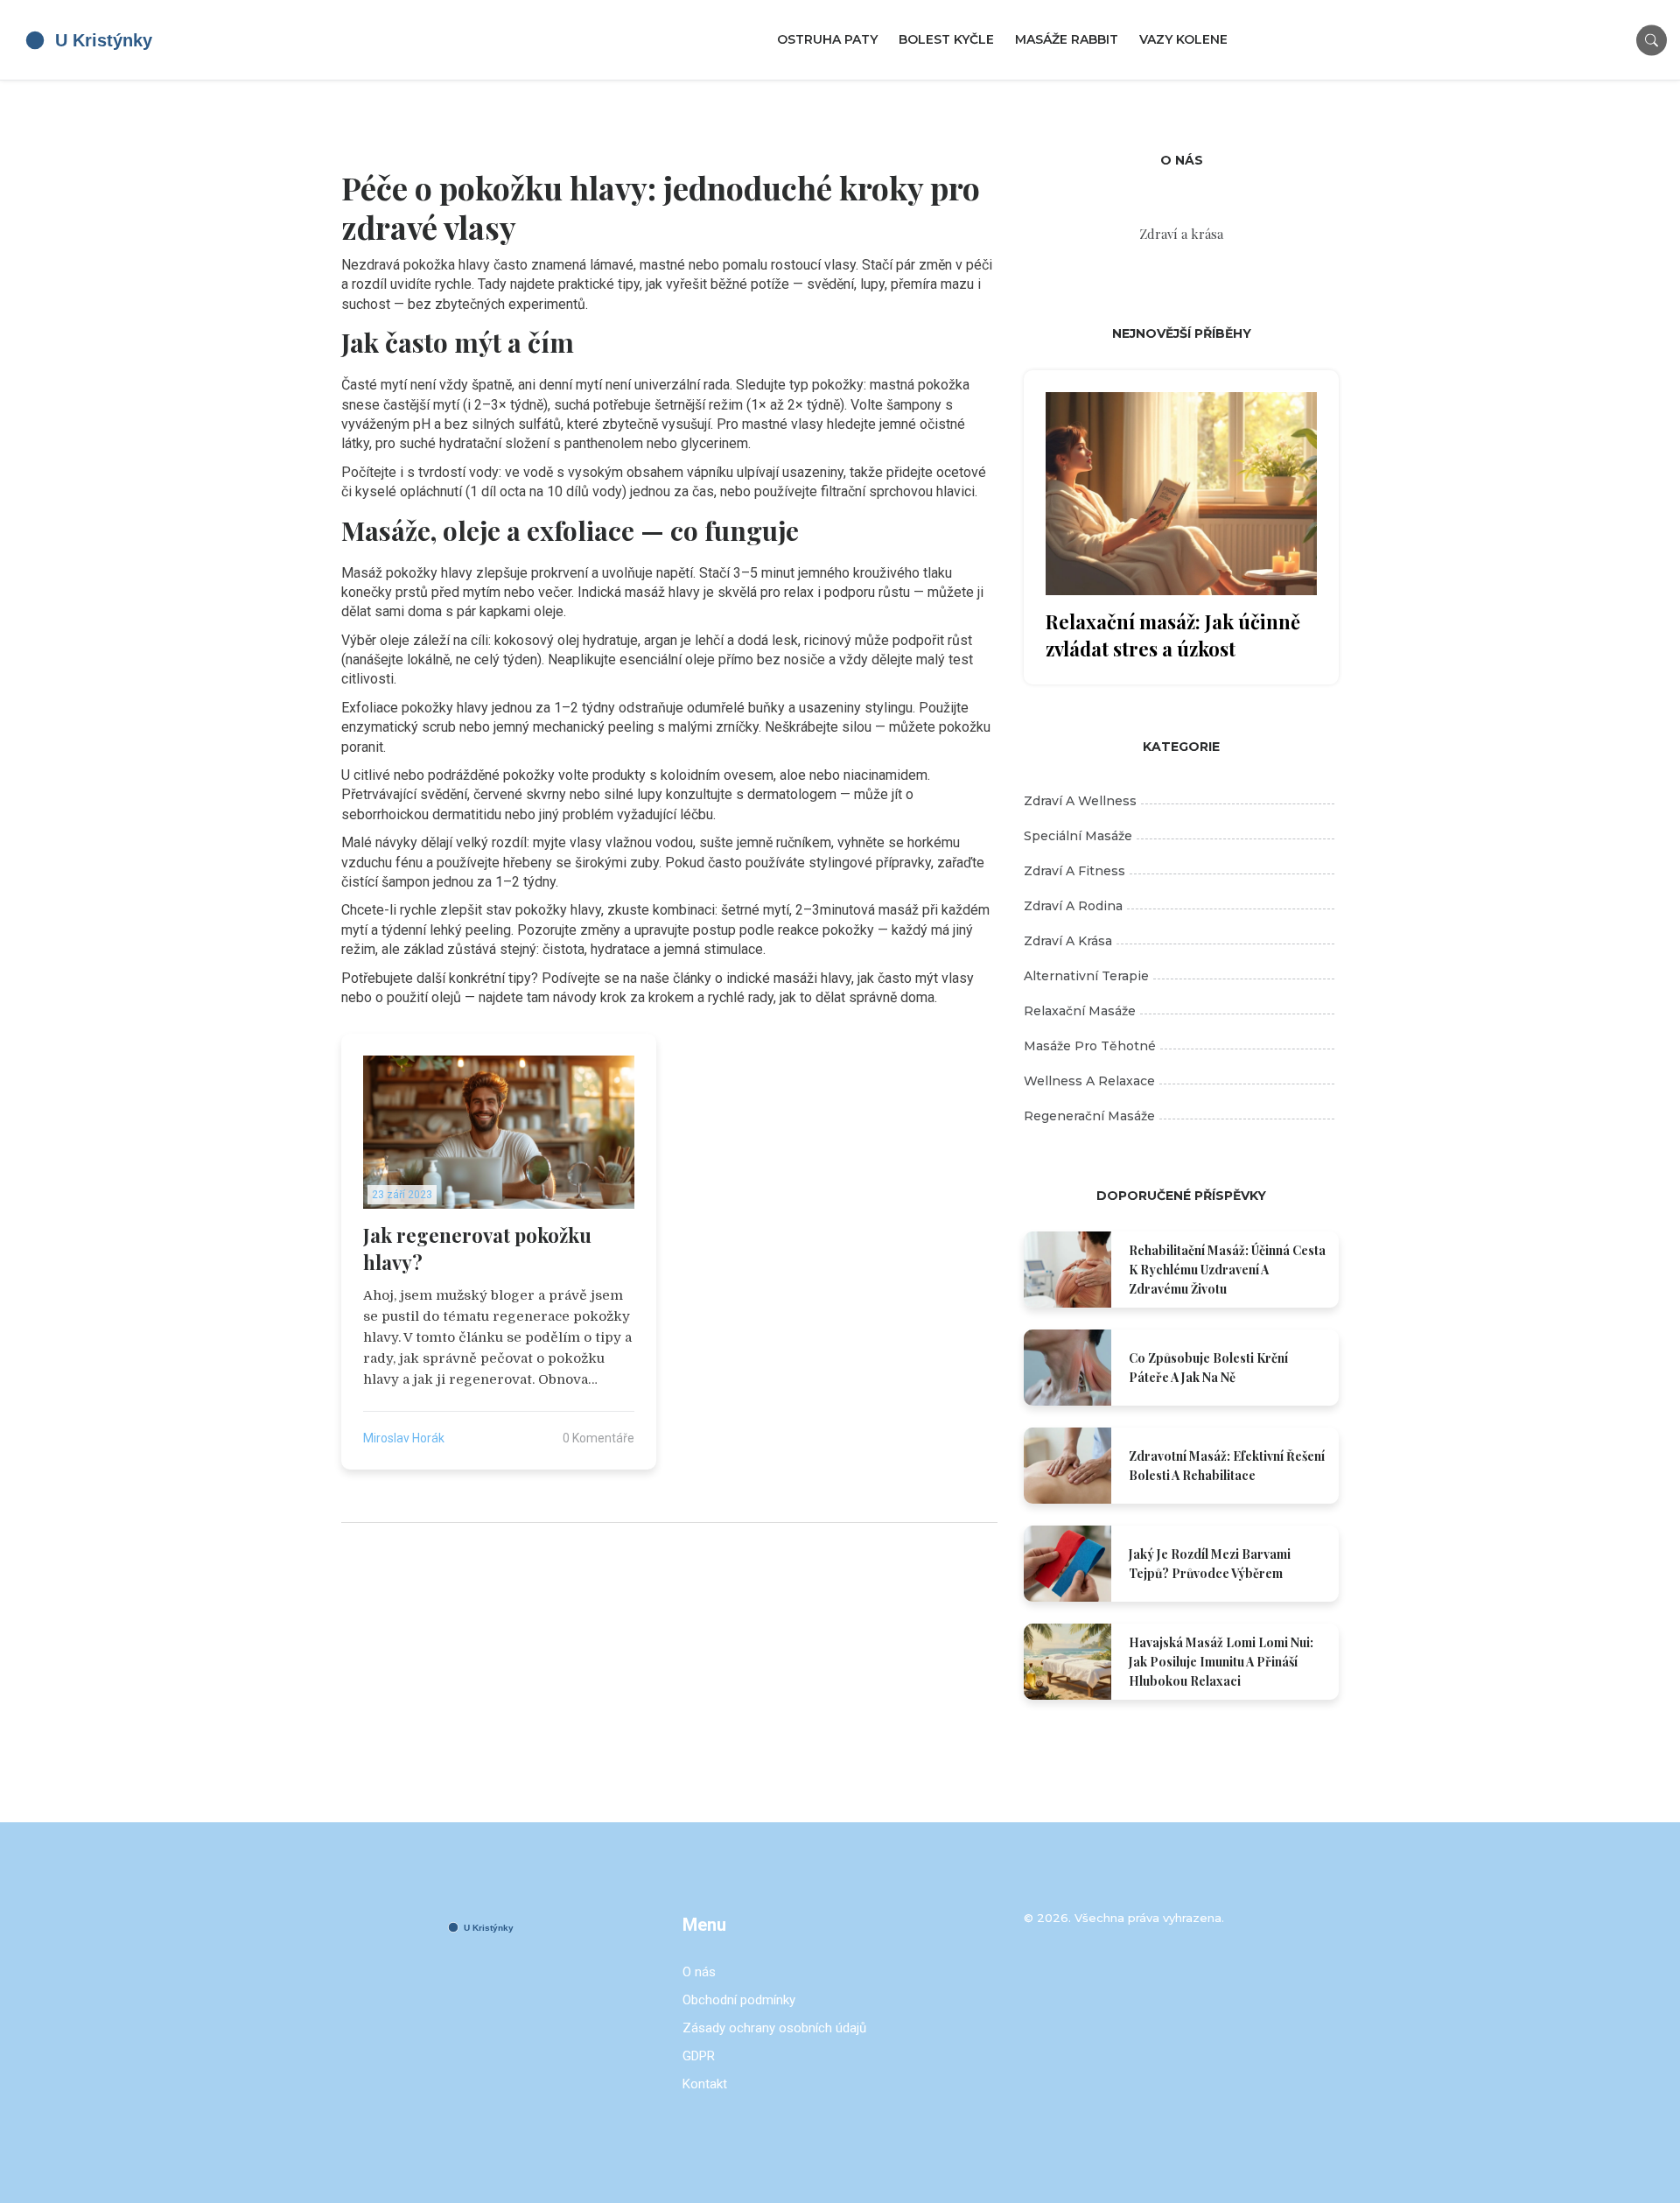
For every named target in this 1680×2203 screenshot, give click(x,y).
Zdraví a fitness (1074, 871)
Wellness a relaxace (1089, 1081)
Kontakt (705, 2084)
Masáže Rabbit (1067, 39)
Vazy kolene (1183, 39)
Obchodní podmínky (739, 2000)
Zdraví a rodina (1073, 906)
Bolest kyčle (946, 39)
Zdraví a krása (1068, 941)
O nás (699, 1972)
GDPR (699, 2056)
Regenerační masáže (1089, 1116)
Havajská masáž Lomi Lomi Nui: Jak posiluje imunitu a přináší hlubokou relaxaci (1221, 1662)
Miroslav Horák (404, 1438)
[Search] (1652, 40)
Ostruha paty (827, 39)
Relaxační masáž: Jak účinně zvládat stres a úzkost (1173, 635)
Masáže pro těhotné (1090, 1046)
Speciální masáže (1078, 836)
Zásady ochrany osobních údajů (774, 2028)
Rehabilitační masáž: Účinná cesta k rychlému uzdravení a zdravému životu (1227, 1270)
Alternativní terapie (1086, 976)
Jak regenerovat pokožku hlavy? (477, 1249)
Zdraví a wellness (1080, 801)
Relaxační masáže (1080, 1011)
